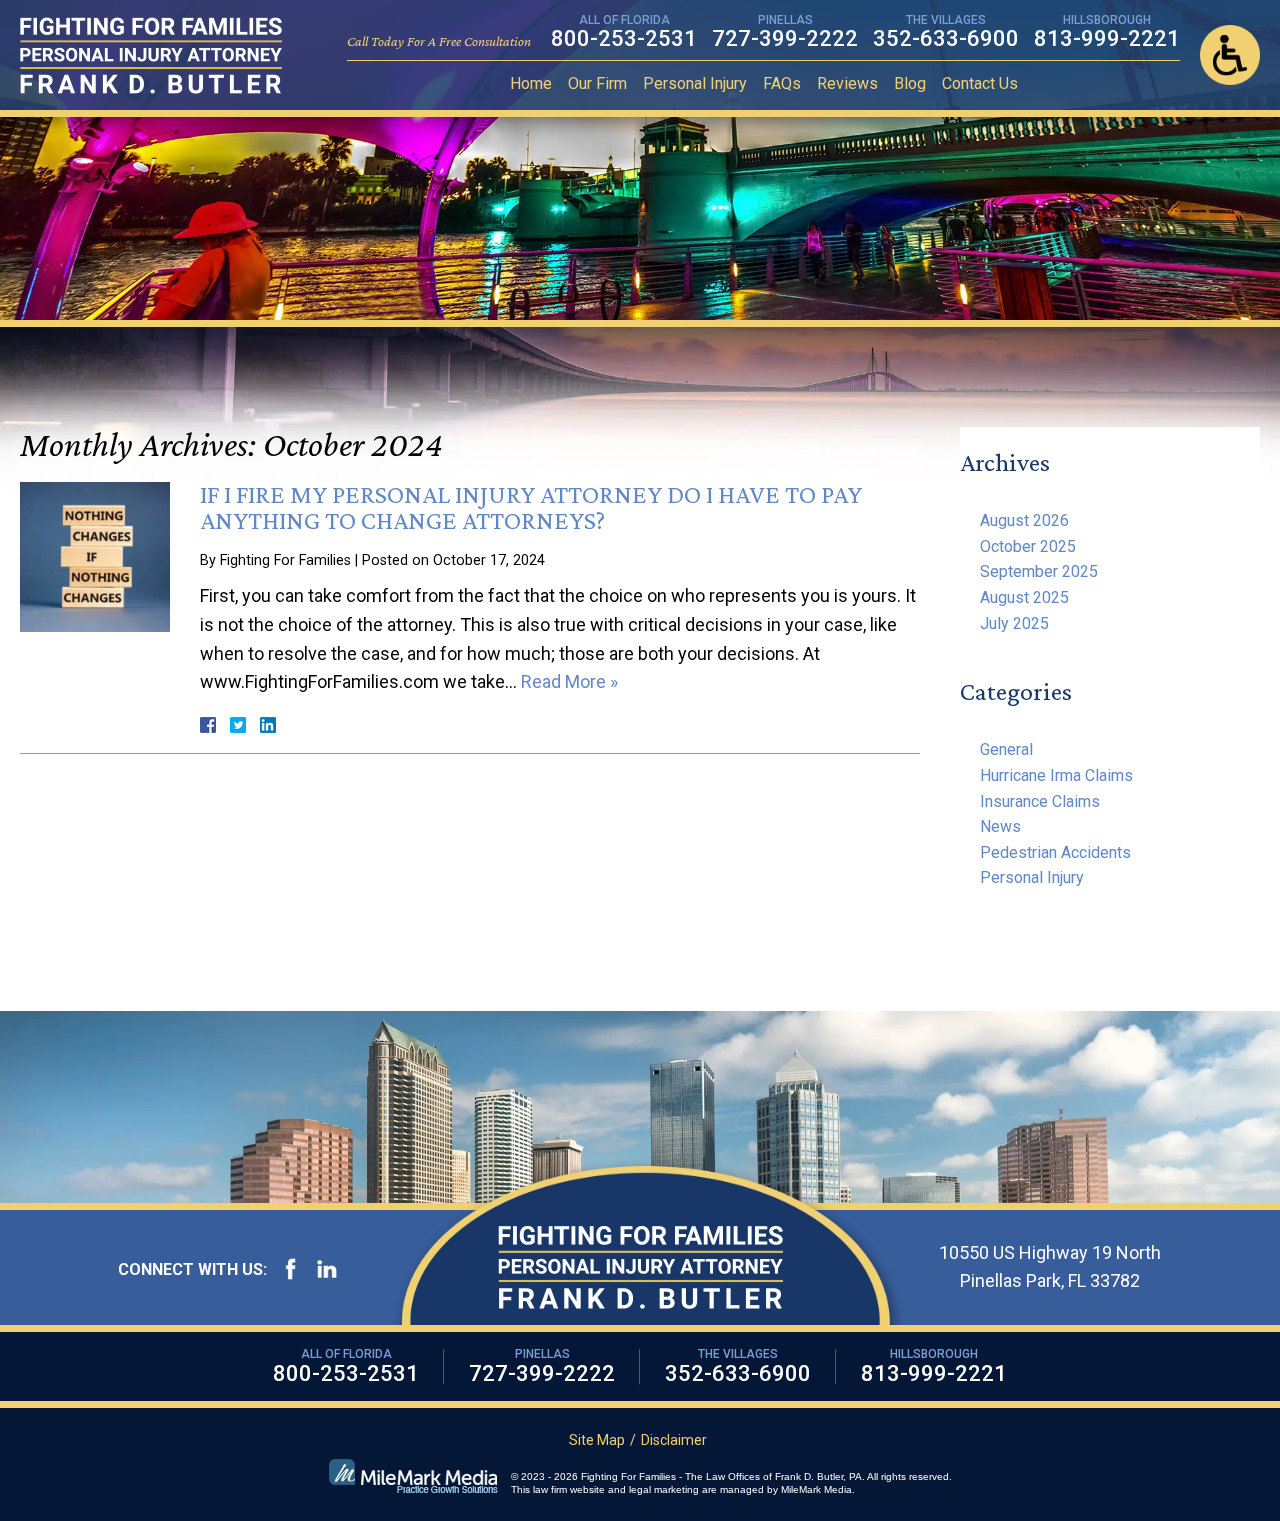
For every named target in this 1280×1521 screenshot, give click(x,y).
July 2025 (1014, 623)
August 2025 (1024, 597)
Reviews (847, 83)
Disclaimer (674, 1440)
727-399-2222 (785, 38)
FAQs (782, 83)
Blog (910, 83)
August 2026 (1024, 520)
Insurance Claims (1040, 801)
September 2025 (1039, 571)
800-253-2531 (624, 38)
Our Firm (597, 83)
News (1000, 826)
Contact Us (980, 83)
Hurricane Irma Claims (1056, 775)
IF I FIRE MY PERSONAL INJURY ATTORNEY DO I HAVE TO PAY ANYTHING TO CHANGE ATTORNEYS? (531, 507)
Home (531, 83)
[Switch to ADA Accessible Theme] (1230, 55)
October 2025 (1028, 546)
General (1006, 749)
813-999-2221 (1107, 38)
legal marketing (664, 1489)
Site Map (597, 1440)
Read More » (569, 681)
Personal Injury (695, 83)
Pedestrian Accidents (1055, 852)
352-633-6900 (946, 38)
